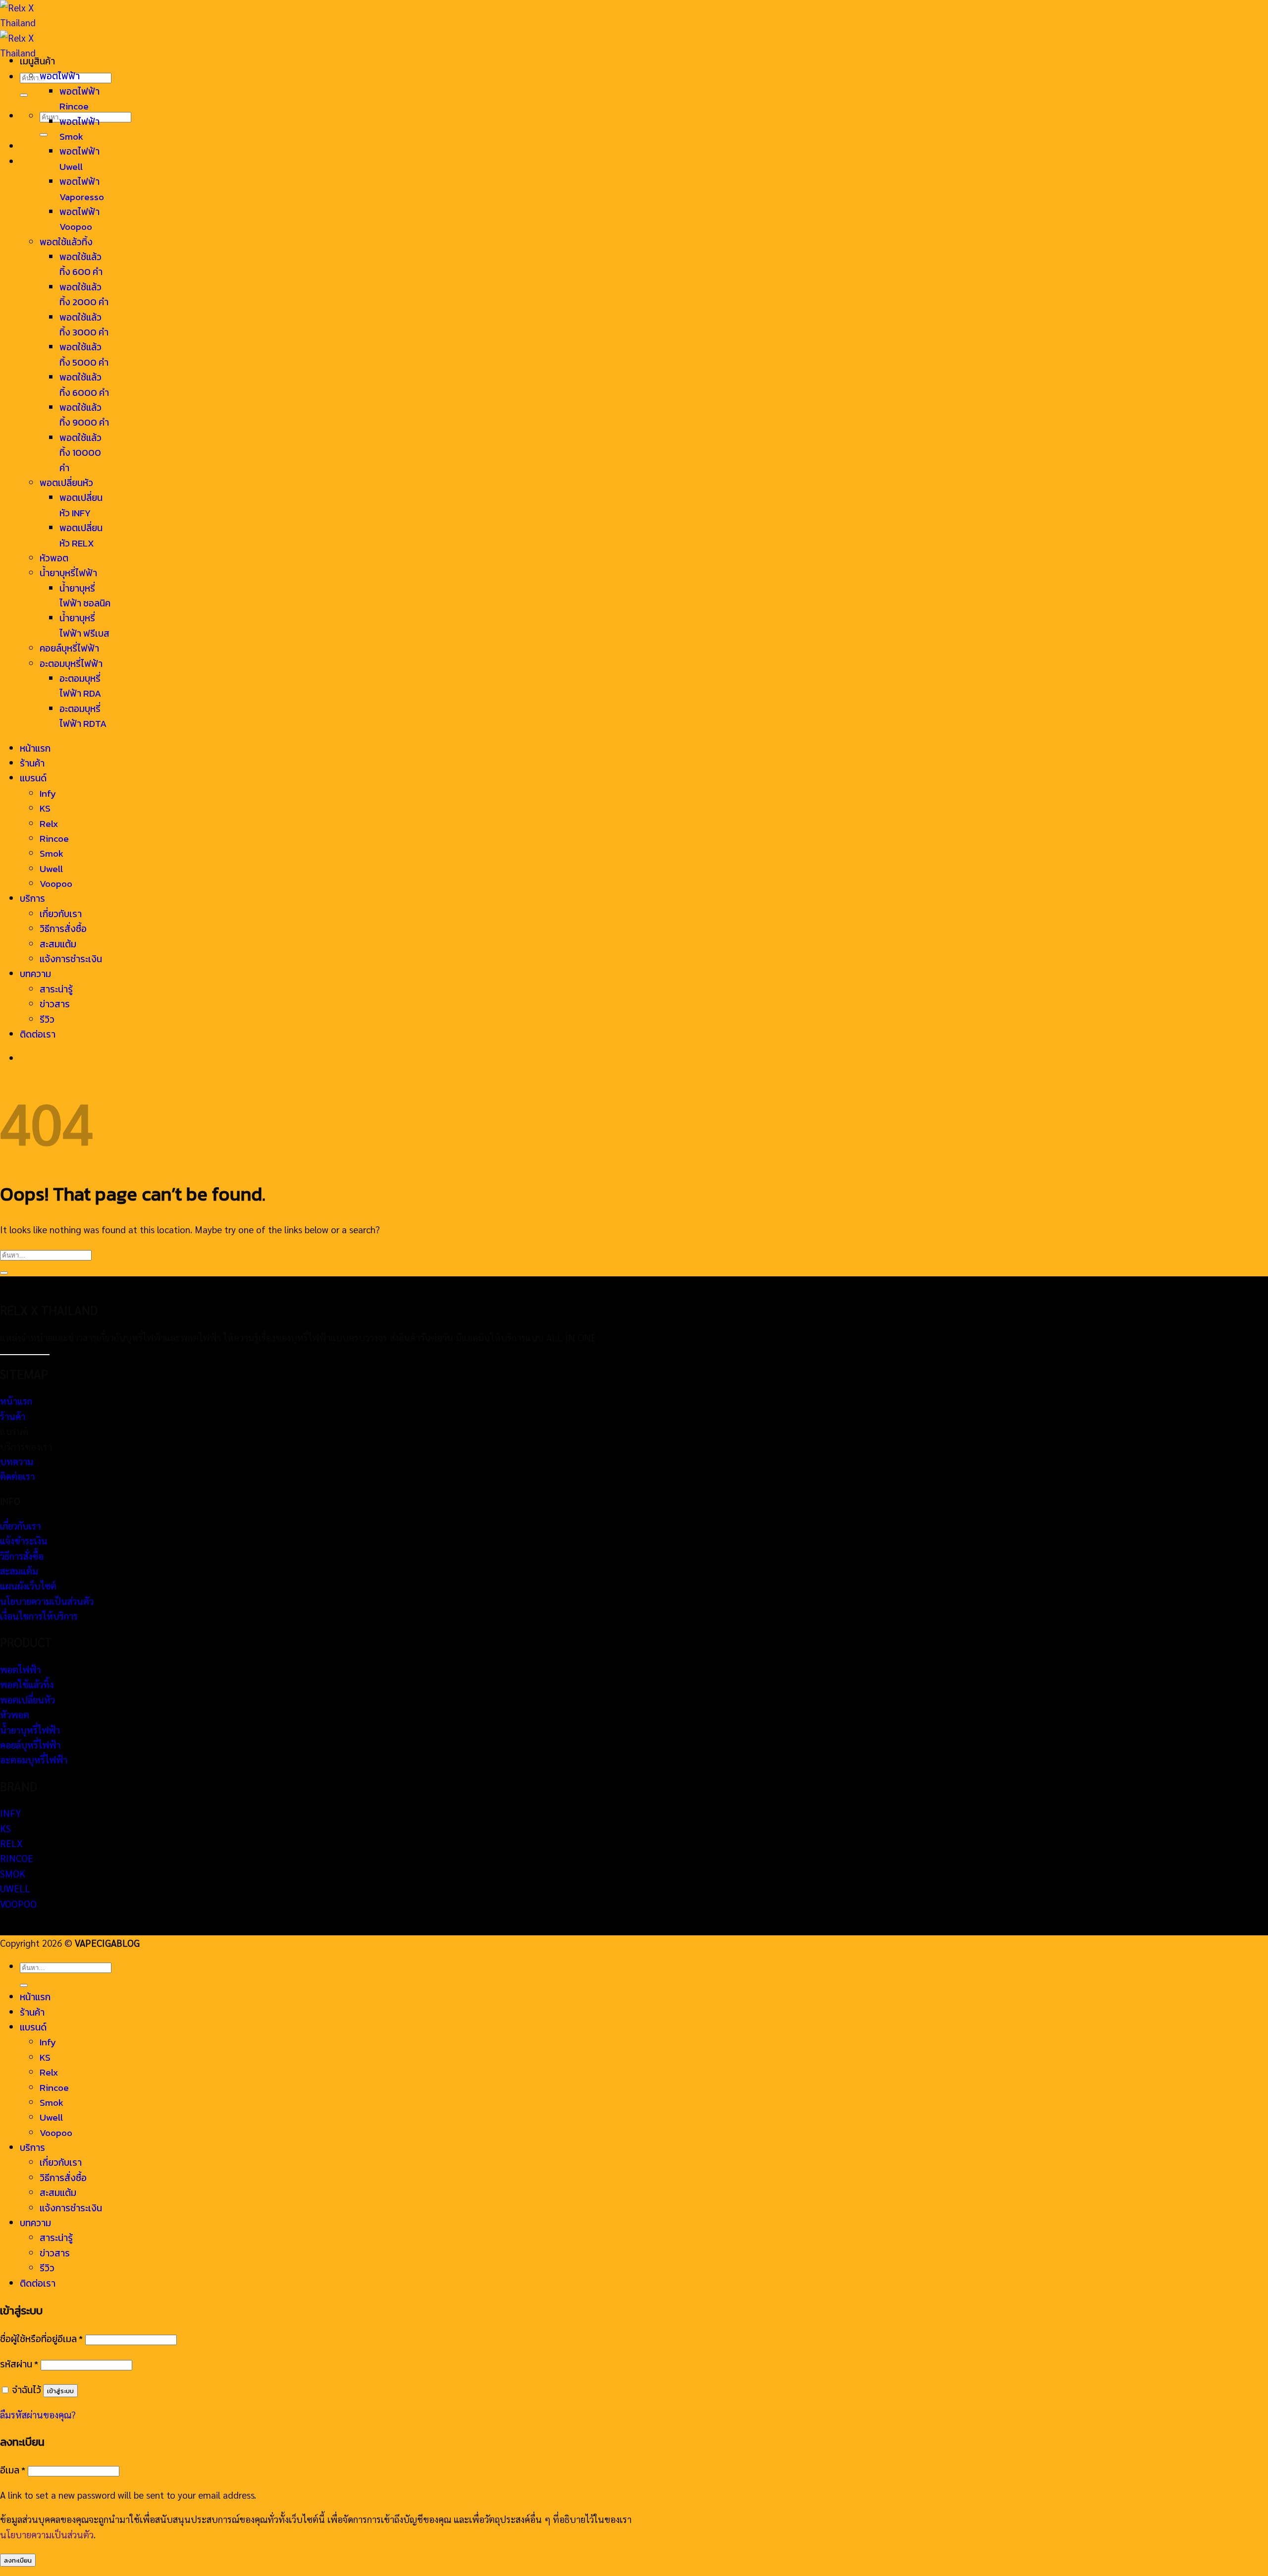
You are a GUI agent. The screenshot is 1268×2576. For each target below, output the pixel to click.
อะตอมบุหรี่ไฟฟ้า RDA (80, 686)
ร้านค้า (32, 763)
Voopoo (56, 884)
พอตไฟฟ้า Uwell (79, 159)
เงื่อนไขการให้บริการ (39, 1616)
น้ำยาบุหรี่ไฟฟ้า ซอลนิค (85, 596)
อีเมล (13, 2470)
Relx (49, 824)
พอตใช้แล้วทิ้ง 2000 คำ (84, 295)
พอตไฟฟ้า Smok (79, 129)
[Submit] (24, 95)
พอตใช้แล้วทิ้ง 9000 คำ (84, 415)
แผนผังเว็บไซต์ (28, 1586)
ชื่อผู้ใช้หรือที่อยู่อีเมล (41, 2339)
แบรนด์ (33, 778)
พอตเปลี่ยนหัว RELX (81, 535)
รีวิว (47, 1019)
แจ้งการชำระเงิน (71, 959)
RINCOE (17, 1858)
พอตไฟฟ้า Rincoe (79, 99)
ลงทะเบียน (18, 2560)
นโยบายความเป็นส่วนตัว (47, 1601)
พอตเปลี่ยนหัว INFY (81, 505)
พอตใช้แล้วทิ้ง (66, 242)
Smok (52, 853)
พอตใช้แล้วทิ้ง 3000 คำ (84, 325)
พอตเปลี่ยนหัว (66, 483)
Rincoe (54, 839)
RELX (11, 1843)
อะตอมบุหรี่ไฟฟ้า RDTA (83, 716)
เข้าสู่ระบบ (60, 2391)
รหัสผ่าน (19, 2364)
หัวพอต (54, 558)
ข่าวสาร (55, 1004)
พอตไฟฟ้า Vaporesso (82, 189)
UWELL (15, 1888)
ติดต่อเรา (38, 1034)
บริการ (32, 899)
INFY (10, 1813)
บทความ (35, 974)
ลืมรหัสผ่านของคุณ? (38, 2414)
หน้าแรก (35, 748)
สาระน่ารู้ (56, 989)
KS (45, 808)
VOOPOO (18, 1904)
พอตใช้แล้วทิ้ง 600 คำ (81, 264)
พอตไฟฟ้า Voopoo (79, 219)
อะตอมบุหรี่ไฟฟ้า (71, 664)
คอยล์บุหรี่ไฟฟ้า (69, 648)
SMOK (13, 1873)
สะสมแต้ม (58, 944)
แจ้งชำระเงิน (24, 1540)
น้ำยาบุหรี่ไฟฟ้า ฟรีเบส (84, 626)
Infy (48, 794)
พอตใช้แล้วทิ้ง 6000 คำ (84, 385)
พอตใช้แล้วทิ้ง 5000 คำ (84, 355)
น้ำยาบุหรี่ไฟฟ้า (68, 573)
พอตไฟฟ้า (60, 76)
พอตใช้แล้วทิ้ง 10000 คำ (80, 453)
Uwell (51, 869)
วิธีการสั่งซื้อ (63, 929)
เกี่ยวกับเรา (61, 914)
